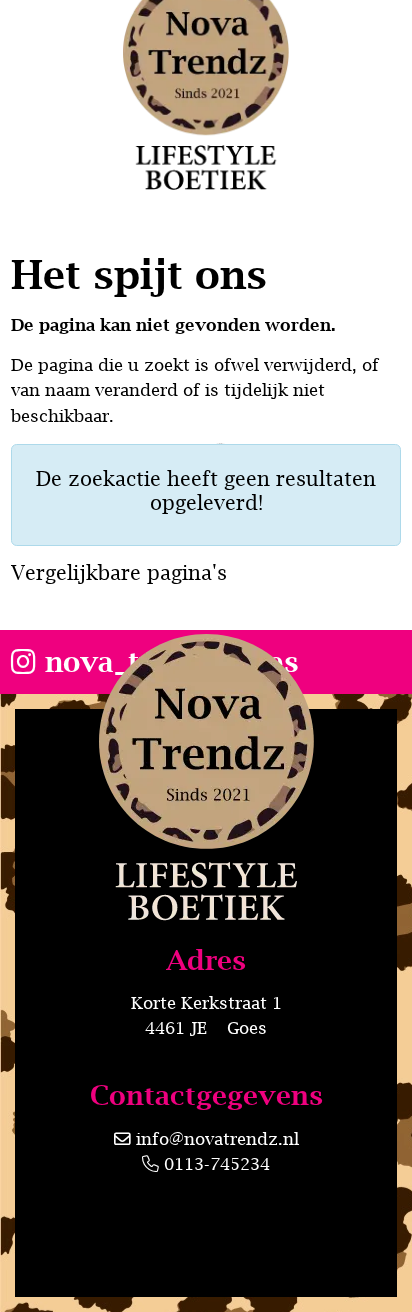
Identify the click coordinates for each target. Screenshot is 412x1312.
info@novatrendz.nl (217, 1139)
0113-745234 (214, 1164)
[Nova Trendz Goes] (206, 866)
